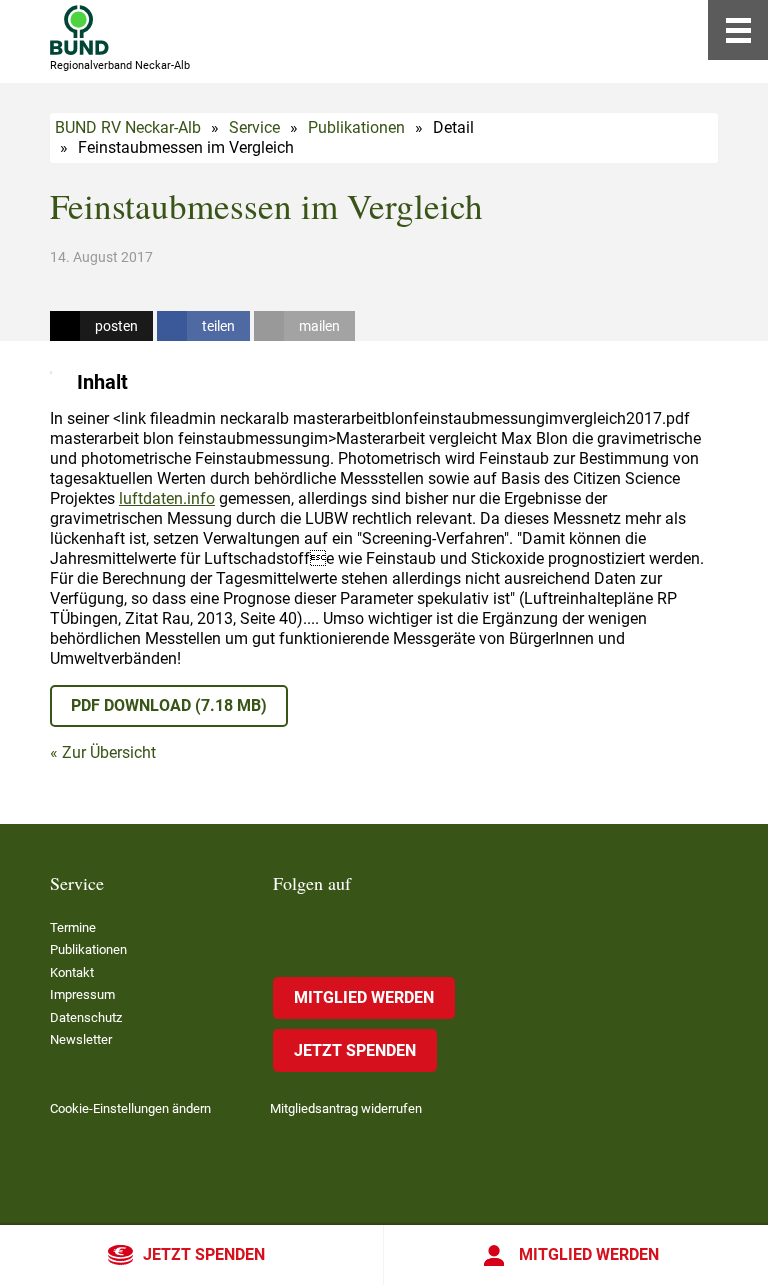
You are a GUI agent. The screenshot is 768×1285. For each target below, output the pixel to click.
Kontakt (72, 972)
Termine (73, 927)
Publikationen (356, 127)
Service (254, 127)
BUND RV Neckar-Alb (128, 127)
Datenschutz (86, 1017)
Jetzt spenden (204, 1254)
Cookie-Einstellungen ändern (130, 1108)
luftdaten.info (167, 498)
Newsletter (81, 1039)
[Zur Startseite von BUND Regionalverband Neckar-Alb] (79, 30)
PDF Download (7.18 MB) (169, 705)
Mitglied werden (589, 1254)
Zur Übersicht (109, 752)
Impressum (82, 994)
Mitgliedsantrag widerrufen (346, 1108)
